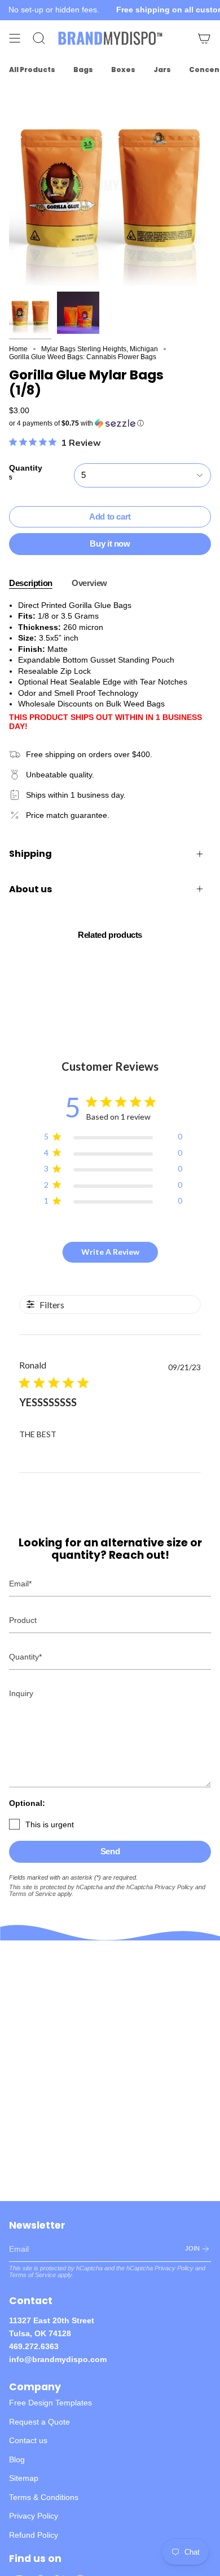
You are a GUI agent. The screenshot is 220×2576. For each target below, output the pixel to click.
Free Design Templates (50, 2403)
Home (18, 349)
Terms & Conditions (44, 2497)
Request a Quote (39, 2422)
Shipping (30, 854)
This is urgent (50, 1824)
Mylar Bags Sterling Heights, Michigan (100, 349)
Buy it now (110, 544)
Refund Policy (34, 2535)
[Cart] (204, 38)
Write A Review (110, 1252)
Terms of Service (32, 1894)
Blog (17, 2459)
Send (110, 1851)
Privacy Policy (174, 1887)
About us (30, 889)
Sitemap (24, 2478)
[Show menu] (15, 38)
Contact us (28, 2440)
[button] (110, 423)
